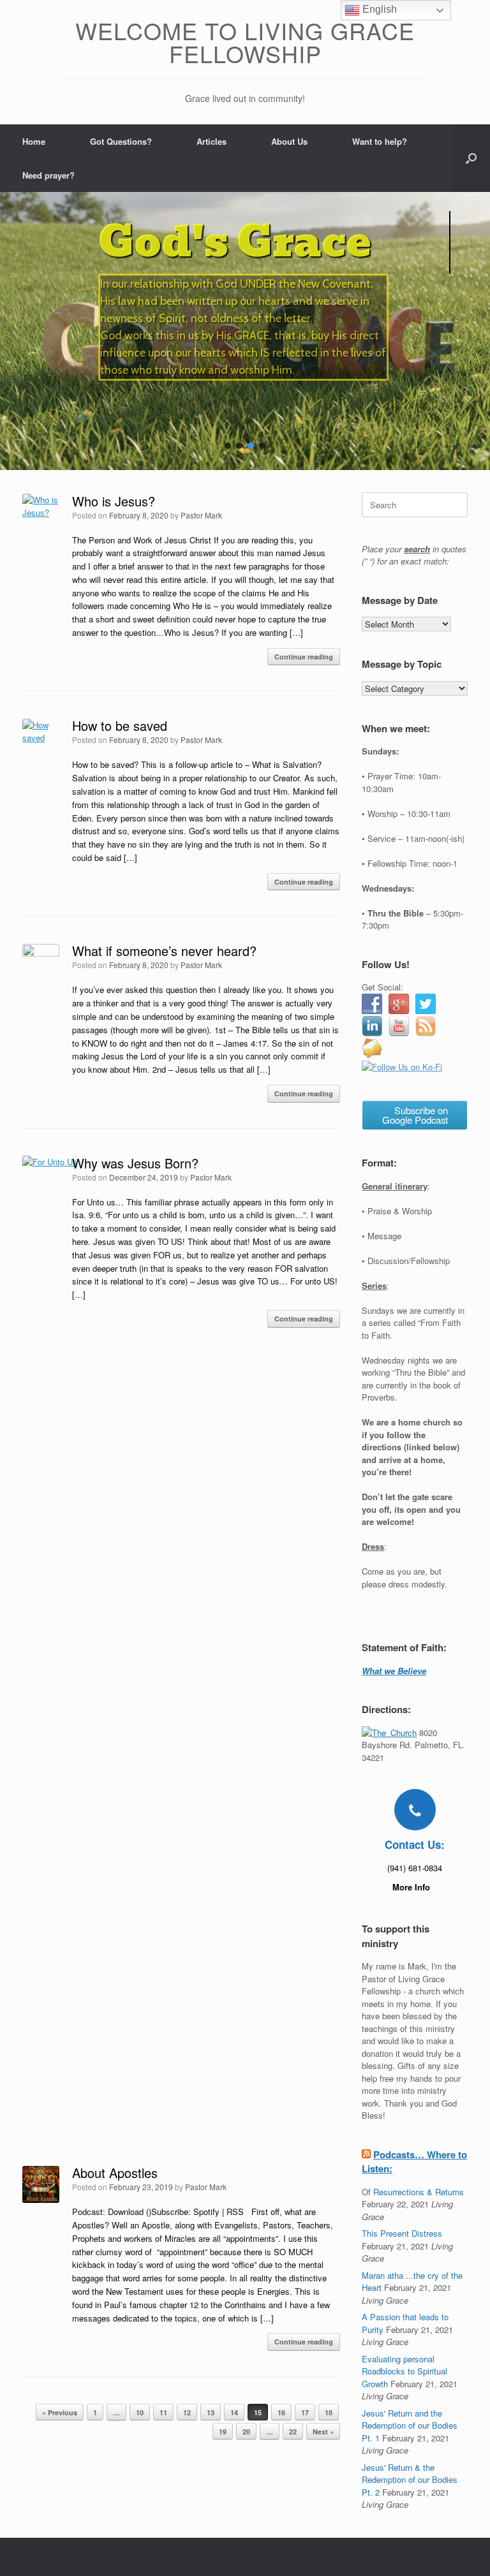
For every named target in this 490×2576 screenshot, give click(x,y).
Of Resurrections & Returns (413, 2192)
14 (234, 2412)
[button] (471, 158)
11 (163, 2412)
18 (329, 2412)
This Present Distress (402, 2233)
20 (246, 2432)
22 (293, 2432)
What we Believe (394, 1671)
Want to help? (380, 141)
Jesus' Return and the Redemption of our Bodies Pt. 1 (410, 2425)
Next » (323, 2432)
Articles (212, 141)
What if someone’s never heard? (164, 951)
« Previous (60, 2412)
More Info (412, 1887)
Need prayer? (48, 175)
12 (187, 2412)
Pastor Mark (201, 515)
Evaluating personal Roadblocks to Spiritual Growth (405, 2371)
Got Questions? (121, 141)
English (378, 9)
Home (34, 141)
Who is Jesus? (114, 501)
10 (140, 2412)
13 (211, 2412)
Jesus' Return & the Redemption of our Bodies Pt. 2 (410, 2480)
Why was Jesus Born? (135, 1163)
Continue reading (304, 657)
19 (223, 2432)
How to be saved (120, 725)
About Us (289, 141)
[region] (245, 331)
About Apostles (115, 2173)
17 (305, 2412)
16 (281, 2412)
